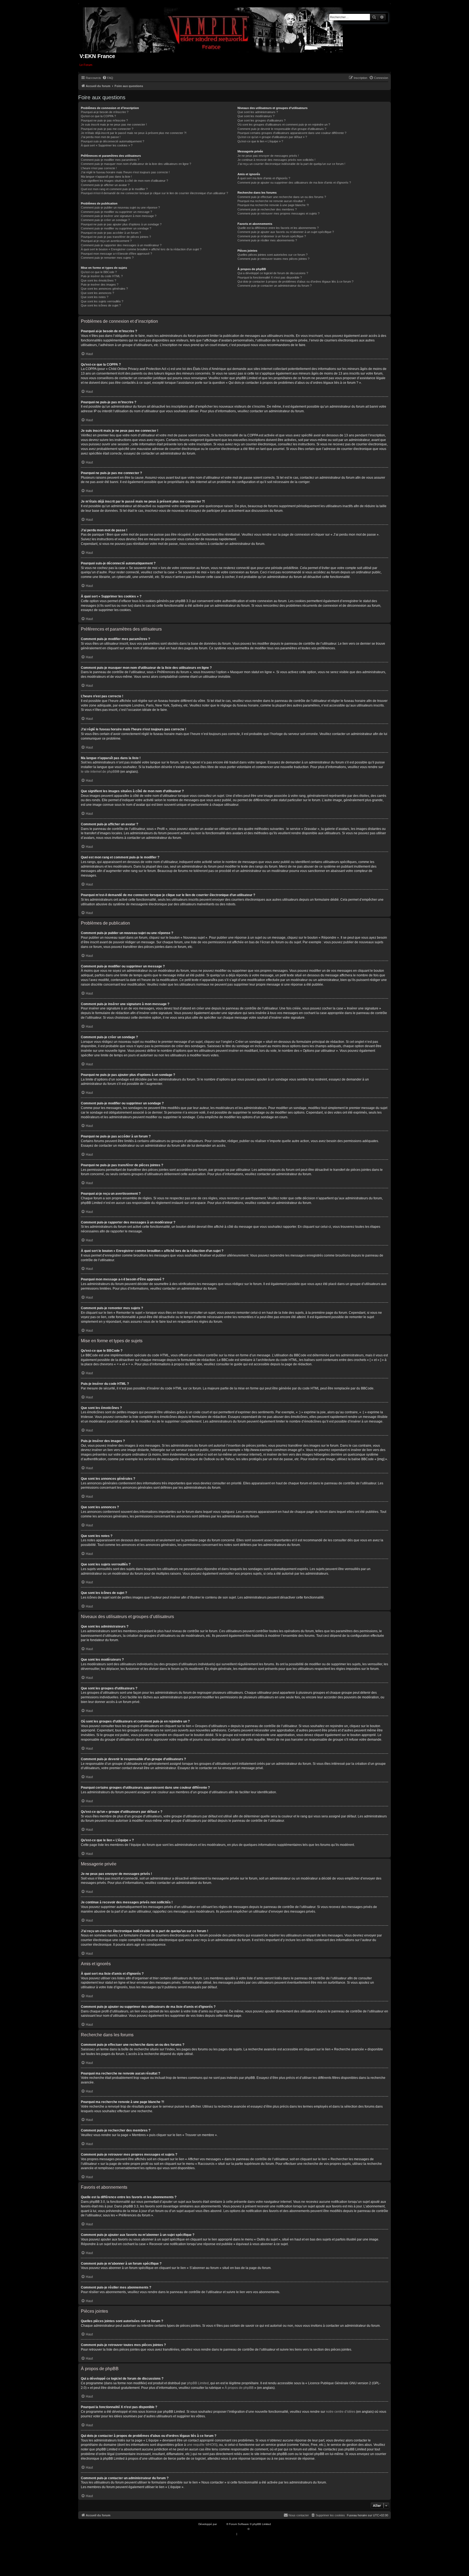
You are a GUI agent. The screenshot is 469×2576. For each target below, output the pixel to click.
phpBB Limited (198, 2383)
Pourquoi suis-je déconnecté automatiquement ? (113, 141)
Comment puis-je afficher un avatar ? (105, 185)
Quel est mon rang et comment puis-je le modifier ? (114, 189)
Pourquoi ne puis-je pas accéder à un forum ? (111, 233)
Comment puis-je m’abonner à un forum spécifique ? (272, 236)
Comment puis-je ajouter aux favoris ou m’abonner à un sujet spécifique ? (286, 232)
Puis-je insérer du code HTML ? (102, 276)
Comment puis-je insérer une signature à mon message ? (119, 216)
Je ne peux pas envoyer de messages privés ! (268, 156)
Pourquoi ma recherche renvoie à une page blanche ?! (273, 205)
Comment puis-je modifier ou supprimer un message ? (116, 212)
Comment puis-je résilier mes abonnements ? (267, 240)
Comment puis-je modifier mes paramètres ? (110, 160)
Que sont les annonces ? (97, 293)
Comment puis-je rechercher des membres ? (267, 209)
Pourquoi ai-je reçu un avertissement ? (106, 241)
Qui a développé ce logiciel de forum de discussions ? (273, 273)
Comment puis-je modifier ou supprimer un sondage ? (116, 228)
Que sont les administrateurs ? (258, 112)
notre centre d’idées (341, 2412)
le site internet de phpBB (99, 772)
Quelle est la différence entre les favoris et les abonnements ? (278, 228)
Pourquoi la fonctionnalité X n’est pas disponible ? (270, 277)
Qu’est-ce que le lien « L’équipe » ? (260, 141)
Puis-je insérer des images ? (100, 285)
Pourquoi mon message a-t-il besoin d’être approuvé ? (116, 254)
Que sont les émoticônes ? (99, 280)
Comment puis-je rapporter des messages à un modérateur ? (121, 245)
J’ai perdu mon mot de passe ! (101, 137)
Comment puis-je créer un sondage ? (105, 220)
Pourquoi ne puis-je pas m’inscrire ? (104, 120)
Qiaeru (254, 2529)
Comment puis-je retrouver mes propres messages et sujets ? (278, 213)
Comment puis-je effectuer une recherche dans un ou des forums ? (282, 197)
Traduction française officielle (229, 2529)
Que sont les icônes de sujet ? (101, 305)
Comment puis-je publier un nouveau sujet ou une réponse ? (120, 207)
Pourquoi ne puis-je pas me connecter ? (107, 129)
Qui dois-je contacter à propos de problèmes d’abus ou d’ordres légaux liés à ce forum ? (295, 282)
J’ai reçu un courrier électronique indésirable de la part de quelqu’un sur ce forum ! (291, 164)
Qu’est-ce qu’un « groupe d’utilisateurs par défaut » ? (272, 137)
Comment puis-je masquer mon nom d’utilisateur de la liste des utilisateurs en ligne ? (136, 164)
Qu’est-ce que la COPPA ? (98, 116)
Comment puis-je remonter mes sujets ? (107, 258)
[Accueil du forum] (213, 29)
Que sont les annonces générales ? (104, 289)
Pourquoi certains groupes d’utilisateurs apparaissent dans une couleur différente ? (292, 133)
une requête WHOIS (202, 2445)
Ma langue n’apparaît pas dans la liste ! (106, 177)
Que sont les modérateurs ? (256, 116)
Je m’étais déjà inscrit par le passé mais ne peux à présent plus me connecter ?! (134, 133)
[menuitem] (108, 78)
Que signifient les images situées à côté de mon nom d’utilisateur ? (124, 181)
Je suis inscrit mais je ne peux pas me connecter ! (114, 124)
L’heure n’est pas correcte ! (99, 168)
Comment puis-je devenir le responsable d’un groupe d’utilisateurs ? (282, 129)
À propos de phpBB (239, 2388)
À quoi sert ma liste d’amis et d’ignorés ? (264, 178)
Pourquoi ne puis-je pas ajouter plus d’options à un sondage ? (121, 224)
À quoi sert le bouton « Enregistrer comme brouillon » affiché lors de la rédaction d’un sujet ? (141, 249)
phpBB (222, 2524)
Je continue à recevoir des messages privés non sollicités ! (276, 160)
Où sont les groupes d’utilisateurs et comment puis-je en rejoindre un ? (284, 124)
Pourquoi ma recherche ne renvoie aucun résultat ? (271, 201)
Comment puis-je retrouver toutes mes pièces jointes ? (273, 259)
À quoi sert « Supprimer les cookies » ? (107, 145)
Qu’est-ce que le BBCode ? (99, 272)
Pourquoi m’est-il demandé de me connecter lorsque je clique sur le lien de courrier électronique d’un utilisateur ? (154, 193)
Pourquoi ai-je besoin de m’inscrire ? (105, 112)
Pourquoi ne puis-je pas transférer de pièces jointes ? (116, 237)
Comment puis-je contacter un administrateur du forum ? (275, 286)
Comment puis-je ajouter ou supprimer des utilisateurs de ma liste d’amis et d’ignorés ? (294, 183)
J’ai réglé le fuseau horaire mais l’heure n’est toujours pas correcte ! (125, 172)
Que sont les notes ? (95, 297)
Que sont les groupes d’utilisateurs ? (262, 120)
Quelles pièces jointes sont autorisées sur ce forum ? (272, 255)
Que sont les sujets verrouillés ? (102, 301)
